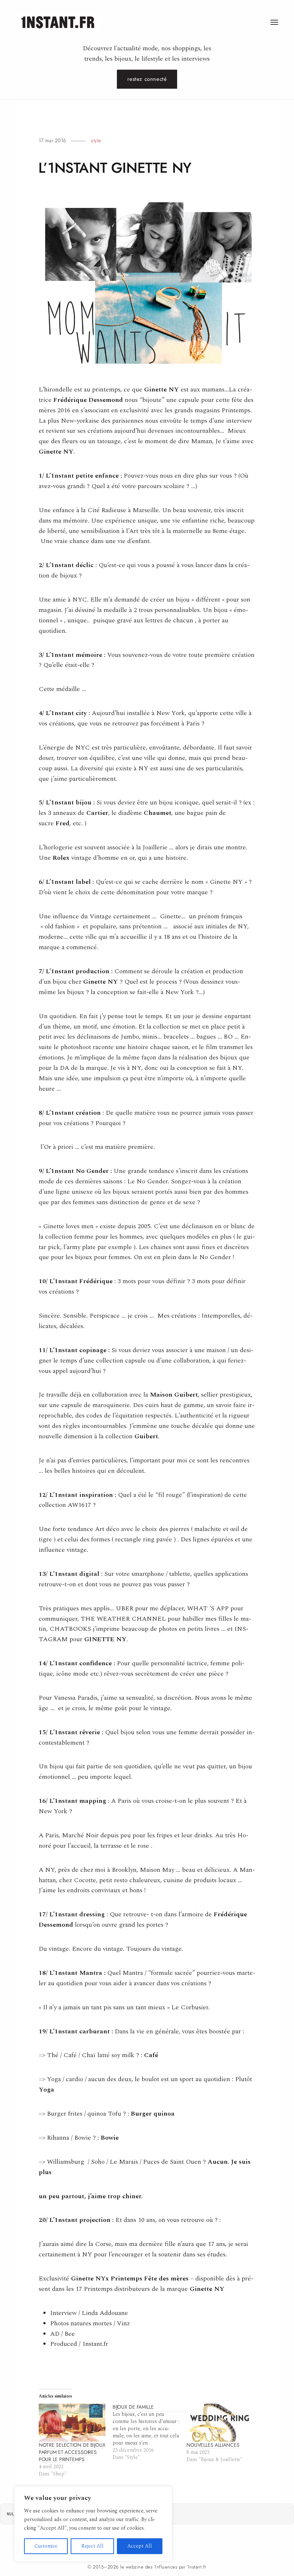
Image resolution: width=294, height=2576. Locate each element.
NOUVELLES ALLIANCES (213, 2445)
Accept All (140, 2546)
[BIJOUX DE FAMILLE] (150, 2432)
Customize (46, 2546)
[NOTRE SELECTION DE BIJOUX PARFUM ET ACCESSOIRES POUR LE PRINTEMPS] (72, 2423)
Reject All (93, 2546)
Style (96, 140)
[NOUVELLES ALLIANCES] (220, 2423)
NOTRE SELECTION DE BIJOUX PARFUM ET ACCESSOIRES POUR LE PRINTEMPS (72, 2452)
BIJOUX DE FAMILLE (133, 2407)
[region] (93, 2524)
